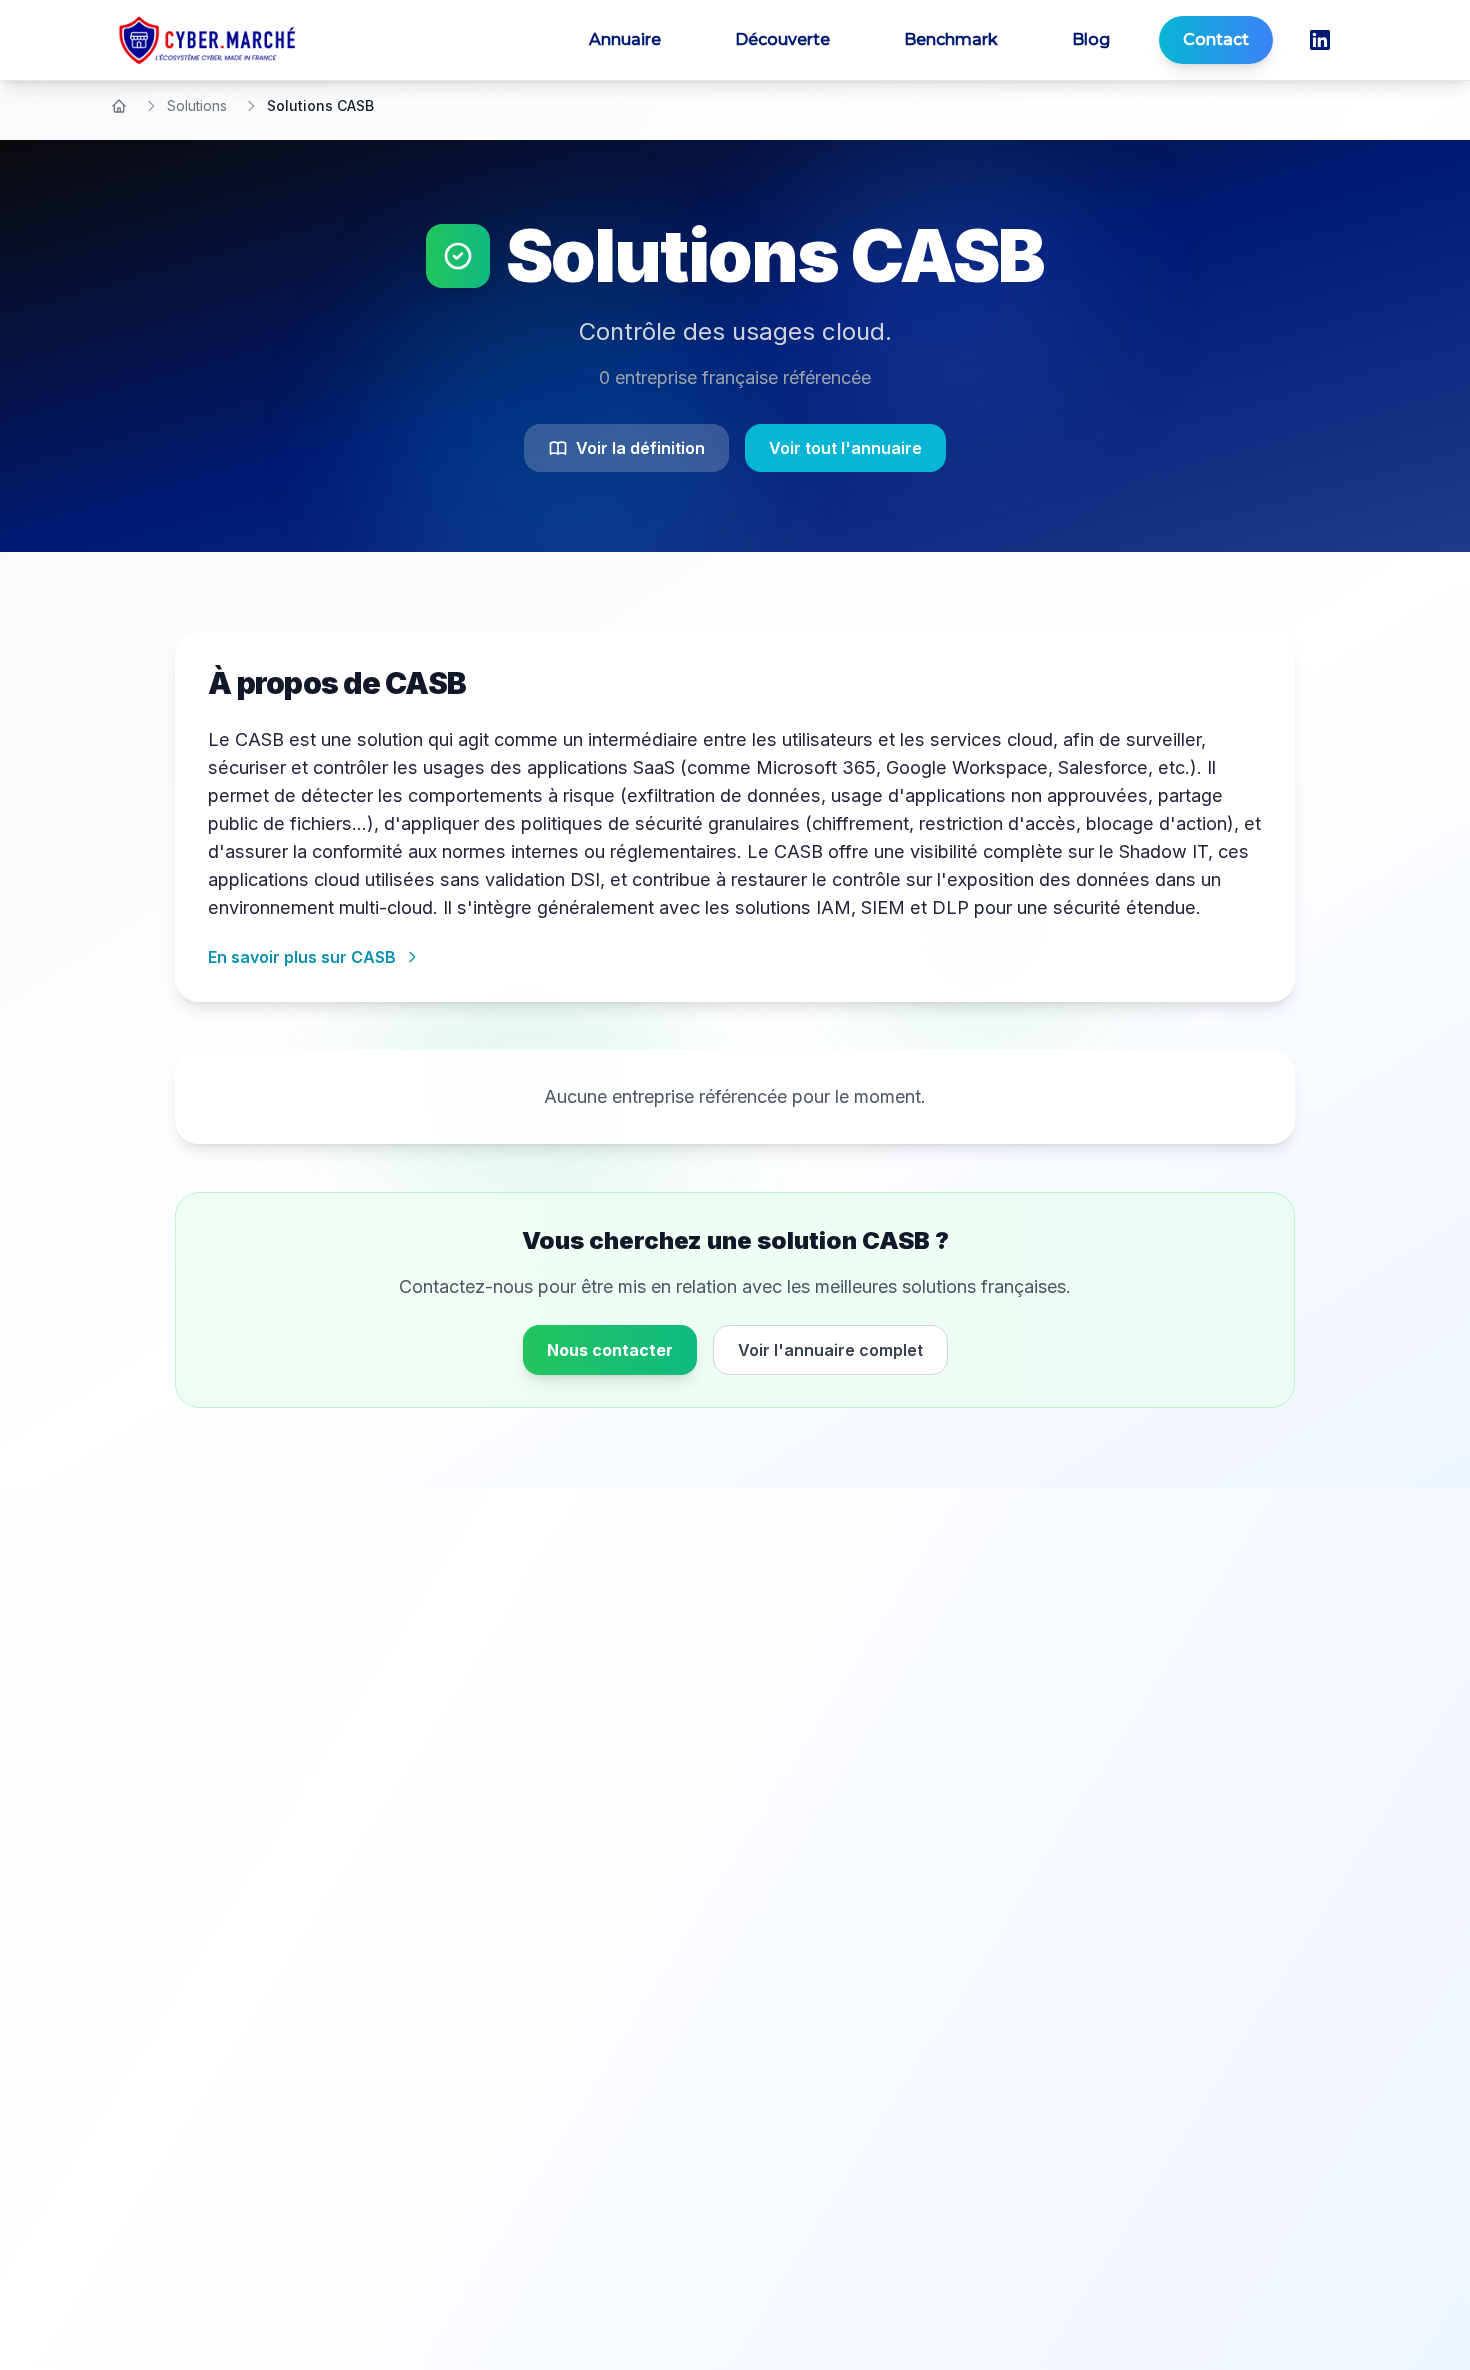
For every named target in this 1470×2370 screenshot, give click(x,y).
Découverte (782, 39)
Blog (1091, 39)
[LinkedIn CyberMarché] (1320, 40)
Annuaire (625, 39)
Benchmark (951, 39)
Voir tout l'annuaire (845, 448)
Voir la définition (640, 448)
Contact (1216, 39)
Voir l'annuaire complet (830, 1350)
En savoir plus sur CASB (302, 957)
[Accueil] (119, 106)
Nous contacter (610, 1350)
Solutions (197, 105)
